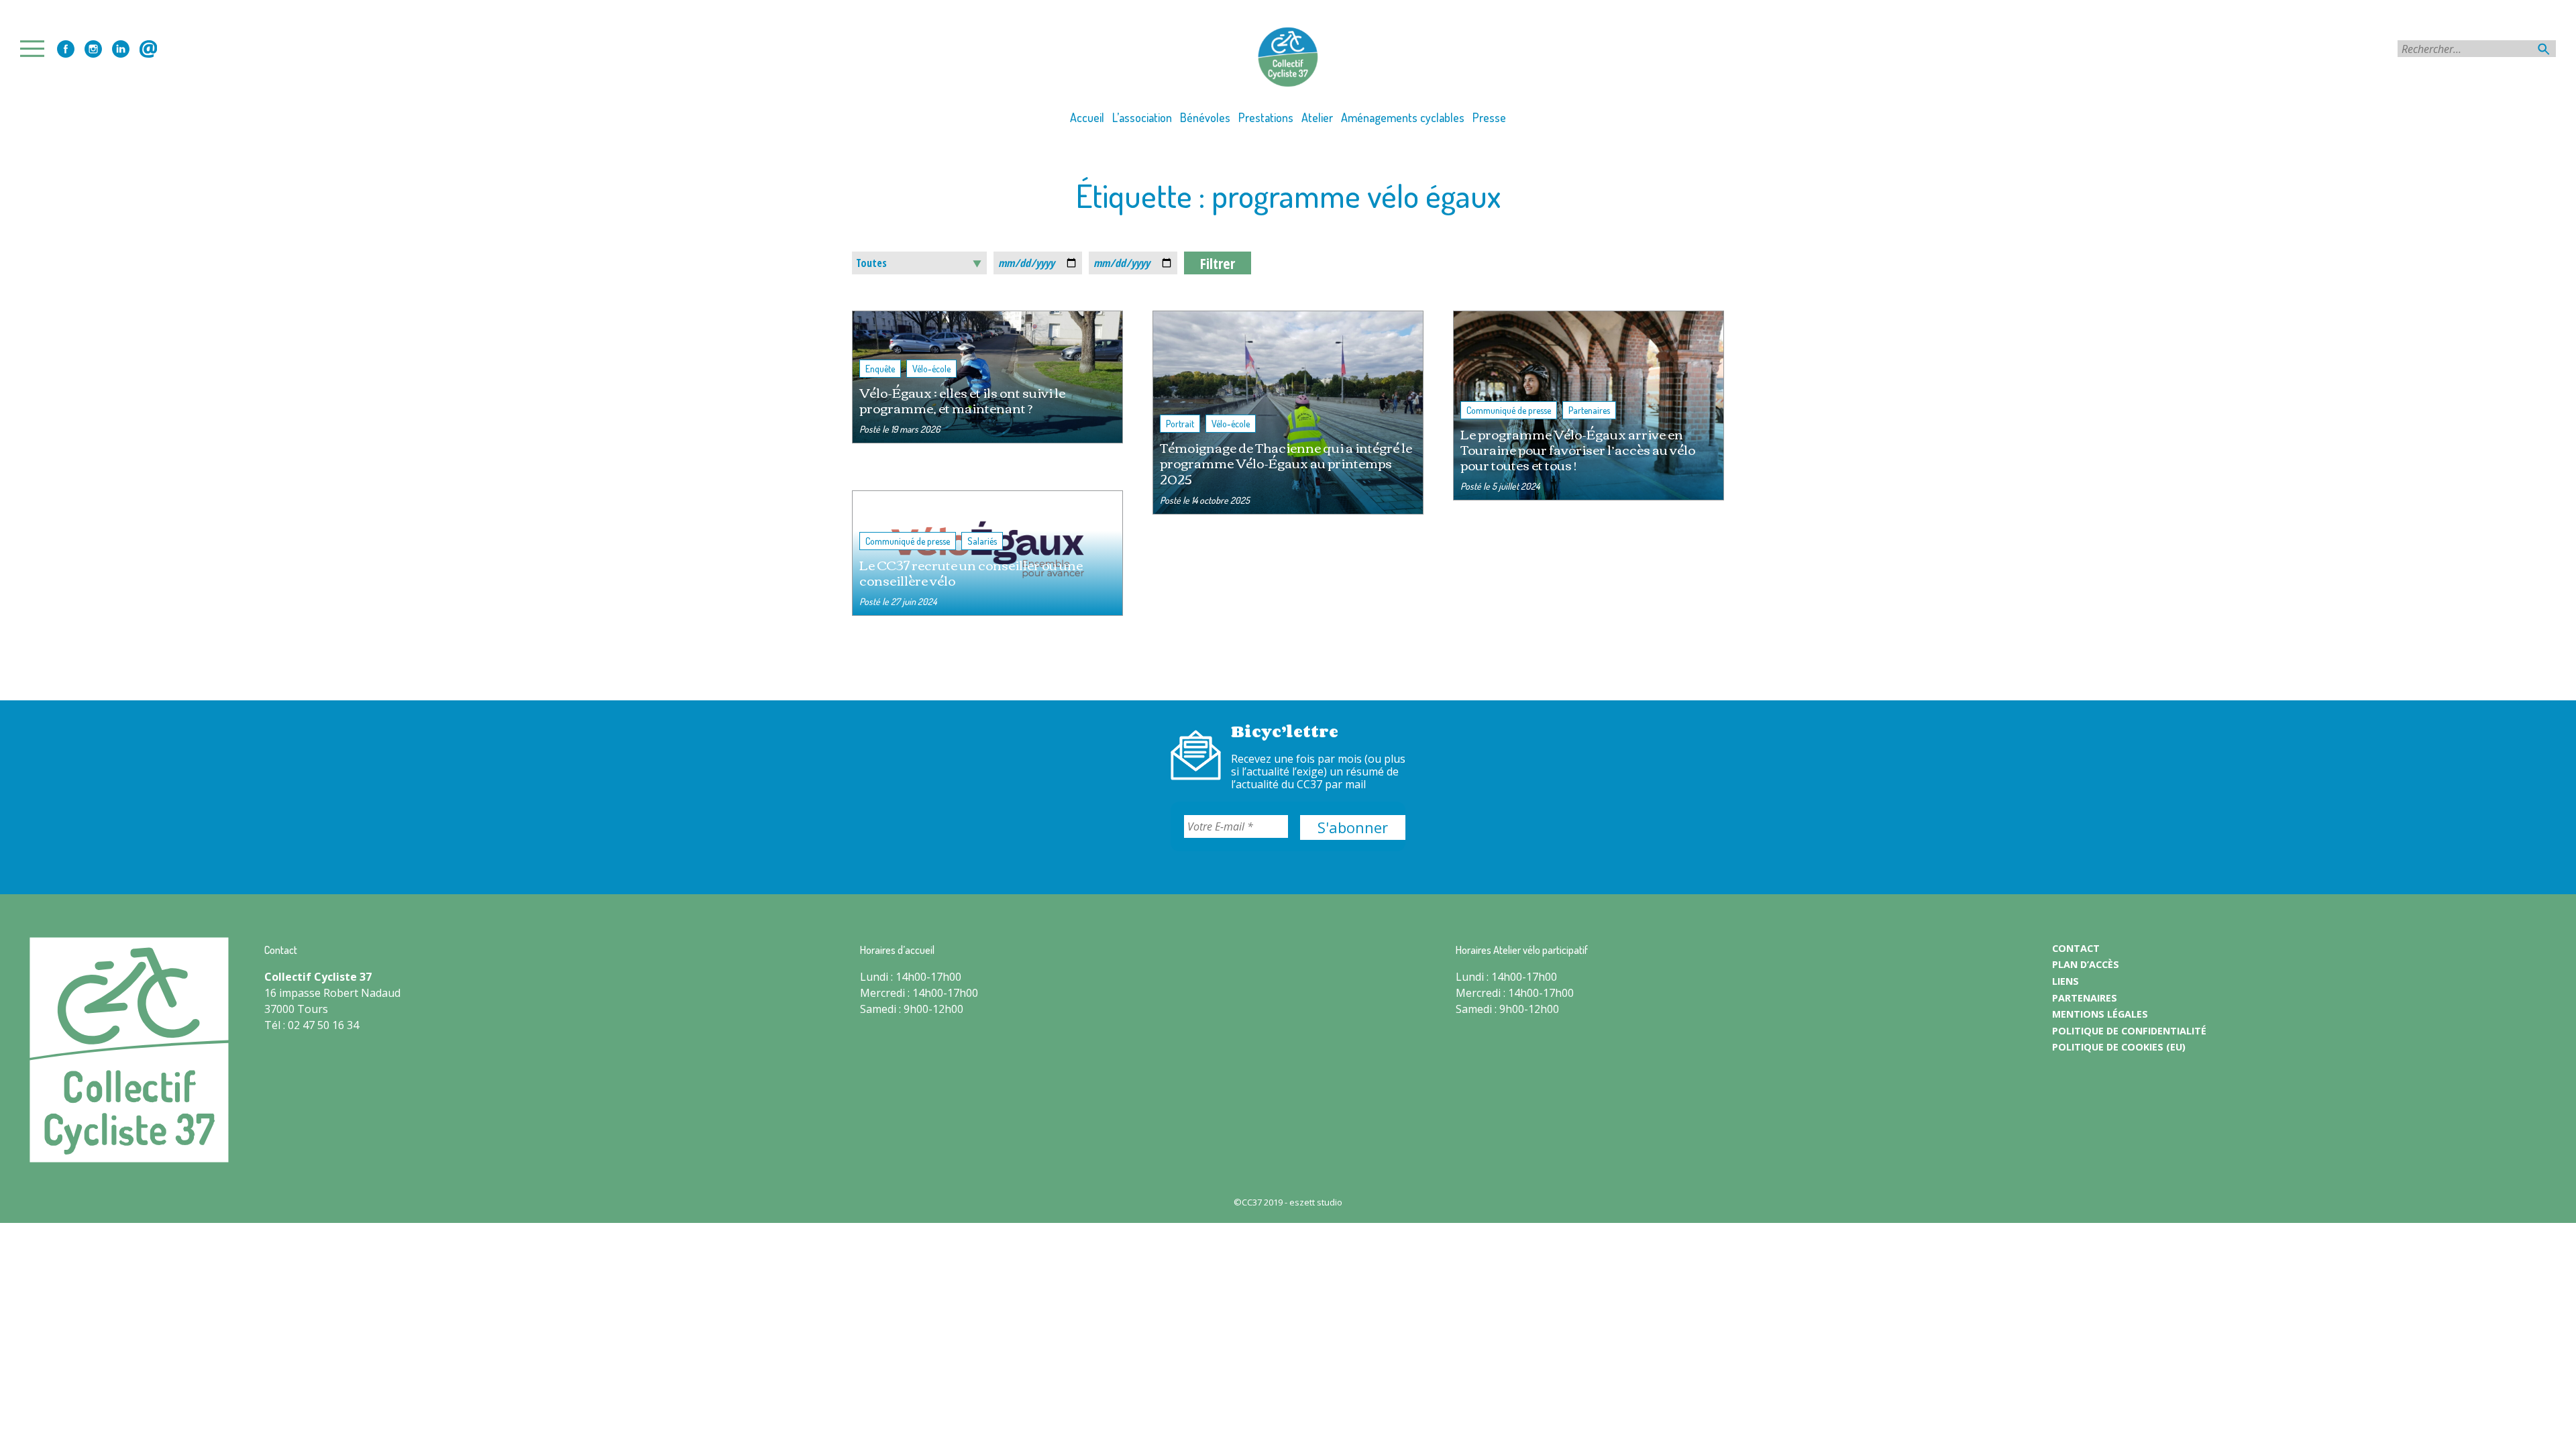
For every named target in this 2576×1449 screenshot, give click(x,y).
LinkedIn (121, 49)
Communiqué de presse (1509, 410)
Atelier (1317, 117)
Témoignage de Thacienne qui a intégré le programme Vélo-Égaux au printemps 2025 (1286, 463)
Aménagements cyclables (1403, 117)
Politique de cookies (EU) (2119, 1047)
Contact (148, 49)
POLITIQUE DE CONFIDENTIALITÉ (2129, 1031)
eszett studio (1316, 1202)
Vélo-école (931, 369)
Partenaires (1589, 410)
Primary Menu (36, 49)
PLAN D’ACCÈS (2086, 964)
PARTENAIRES (2085, 998)
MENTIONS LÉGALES (2100, 1014)
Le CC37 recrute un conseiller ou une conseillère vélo (971, 572)
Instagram (93, 49)
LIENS (2065, 981)
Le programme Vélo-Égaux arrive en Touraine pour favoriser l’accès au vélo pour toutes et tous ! (1578, 449)
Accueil (1087, 117)
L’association (1142, 117)
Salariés (982, 541)
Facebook (66, 49)
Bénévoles (1205, 117)
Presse (1489, 117)
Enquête (880, 369)
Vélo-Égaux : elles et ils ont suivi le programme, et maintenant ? (962, 400)
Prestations (1266, 117)
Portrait (1180, 424)
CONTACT (2076, 948)
